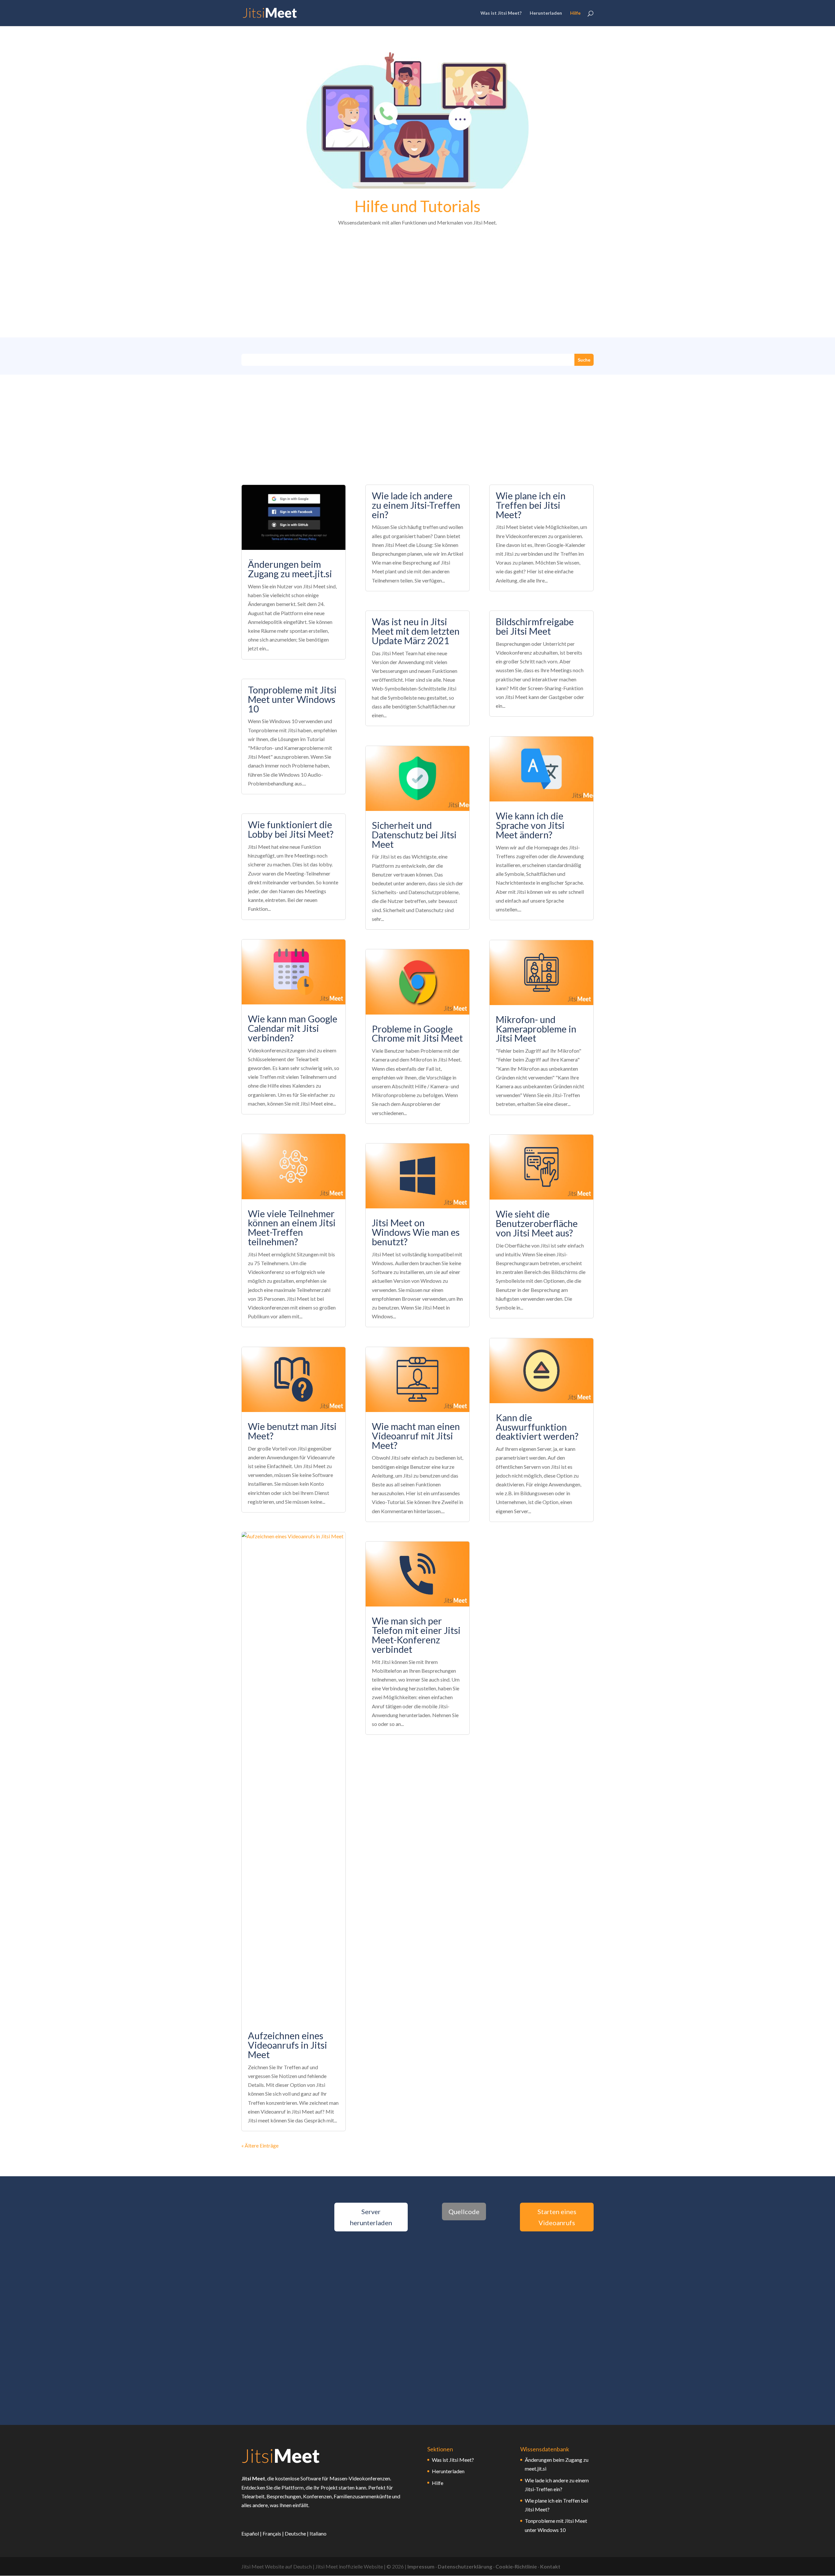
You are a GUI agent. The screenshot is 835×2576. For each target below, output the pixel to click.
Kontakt (550, 2566)
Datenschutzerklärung (465, 2566)
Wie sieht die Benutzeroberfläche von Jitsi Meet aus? (537, 1223)
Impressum (421, 2566)
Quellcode (464, 2211)
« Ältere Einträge (260, 2145)
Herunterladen (546, 13)
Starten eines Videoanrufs (557, 2217)
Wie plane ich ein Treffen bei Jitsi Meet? (531, 505)
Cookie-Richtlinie (516, 2566)
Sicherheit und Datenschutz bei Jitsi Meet (414, 835)
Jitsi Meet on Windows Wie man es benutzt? (416, 1232)
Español (250, 2533)
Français (272, 2533)
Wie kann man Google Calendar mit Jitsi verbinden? (293, 1028)
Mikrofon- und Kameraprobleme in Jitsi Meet (536, 1029)
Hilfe (575, 13)
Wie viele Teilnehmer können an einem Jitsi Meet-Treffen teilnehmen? (292, 1228)
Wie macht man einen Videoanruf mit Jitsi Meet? (416, 1436)
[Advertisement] (417, 283)
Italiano (318, 2533)
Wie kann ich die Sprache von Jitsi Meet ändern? (530, 825)
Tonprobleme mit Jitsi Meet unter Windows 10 (292, 699)
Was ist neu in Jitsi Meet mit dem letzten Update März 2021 (416, 631)
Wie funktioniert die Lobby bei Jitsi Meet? (291, 829)
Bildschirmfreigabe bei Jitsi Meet (535, 626)
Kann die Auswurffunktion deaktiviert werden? (537, 1427)
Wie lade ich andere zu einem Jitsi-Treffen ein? (416, 505)
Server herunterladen (371, 2217)
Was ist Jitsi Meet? (501, 13)
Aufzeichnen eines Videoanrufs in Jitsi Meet (288, 2045)
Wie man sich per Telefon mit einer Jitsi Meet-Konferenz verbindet (416, 1635)
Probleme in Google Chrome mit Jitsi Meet (417, 1034)
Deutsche (295, 2533)
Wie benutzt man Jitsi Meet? (292, 1431)
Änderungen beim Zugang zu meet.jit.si (290, 569)
